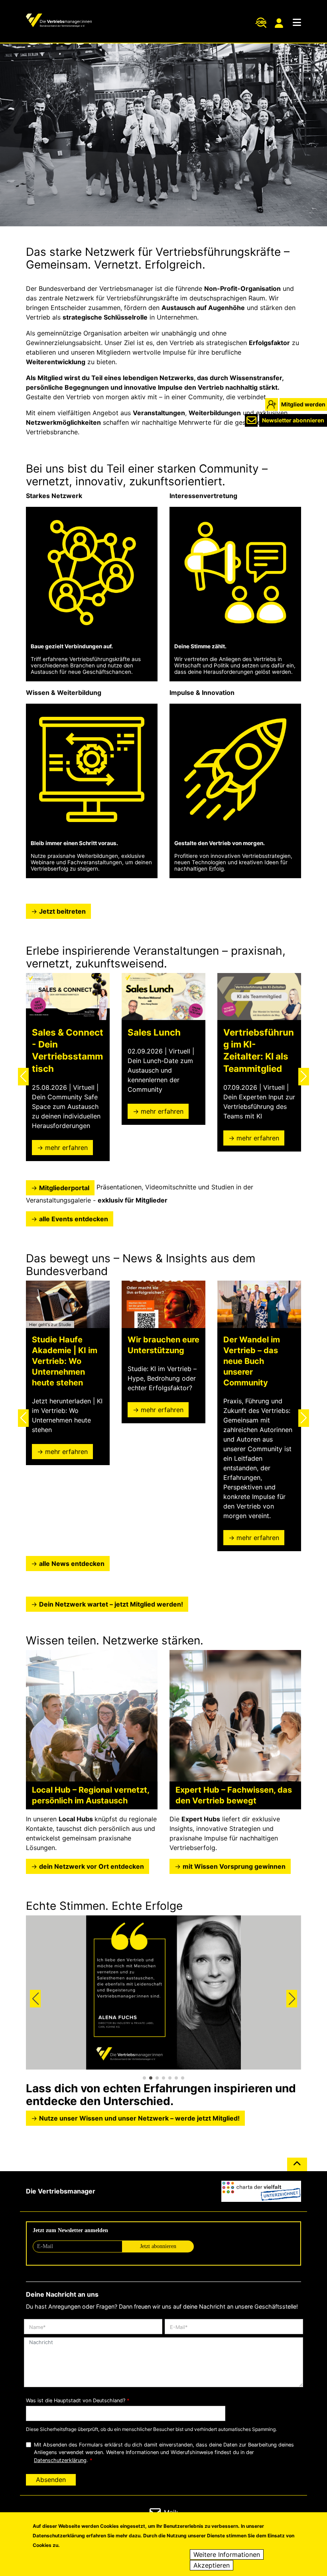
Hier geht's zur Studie (50, 1325)
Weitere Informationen (227, 2554)
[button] (23, 1077)
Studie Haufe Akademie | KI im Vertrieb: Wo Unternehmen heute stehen (65, 1361)
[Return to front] (59, 21)
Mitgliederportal (280, 23)
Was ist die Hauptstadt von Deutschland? (76, 2400)
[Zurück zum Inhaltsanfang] (297, 2168)
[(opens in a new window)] (261, 2191)
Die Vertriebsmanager (61, 2191)
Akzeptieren (212, 2565)
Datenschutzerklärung (60, 2460)
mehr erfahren (66, 1148)
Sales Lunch (154, 1032)
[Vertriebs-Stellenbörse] (261, 23)
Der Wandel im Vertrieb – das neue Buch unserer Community (252, 1361)
